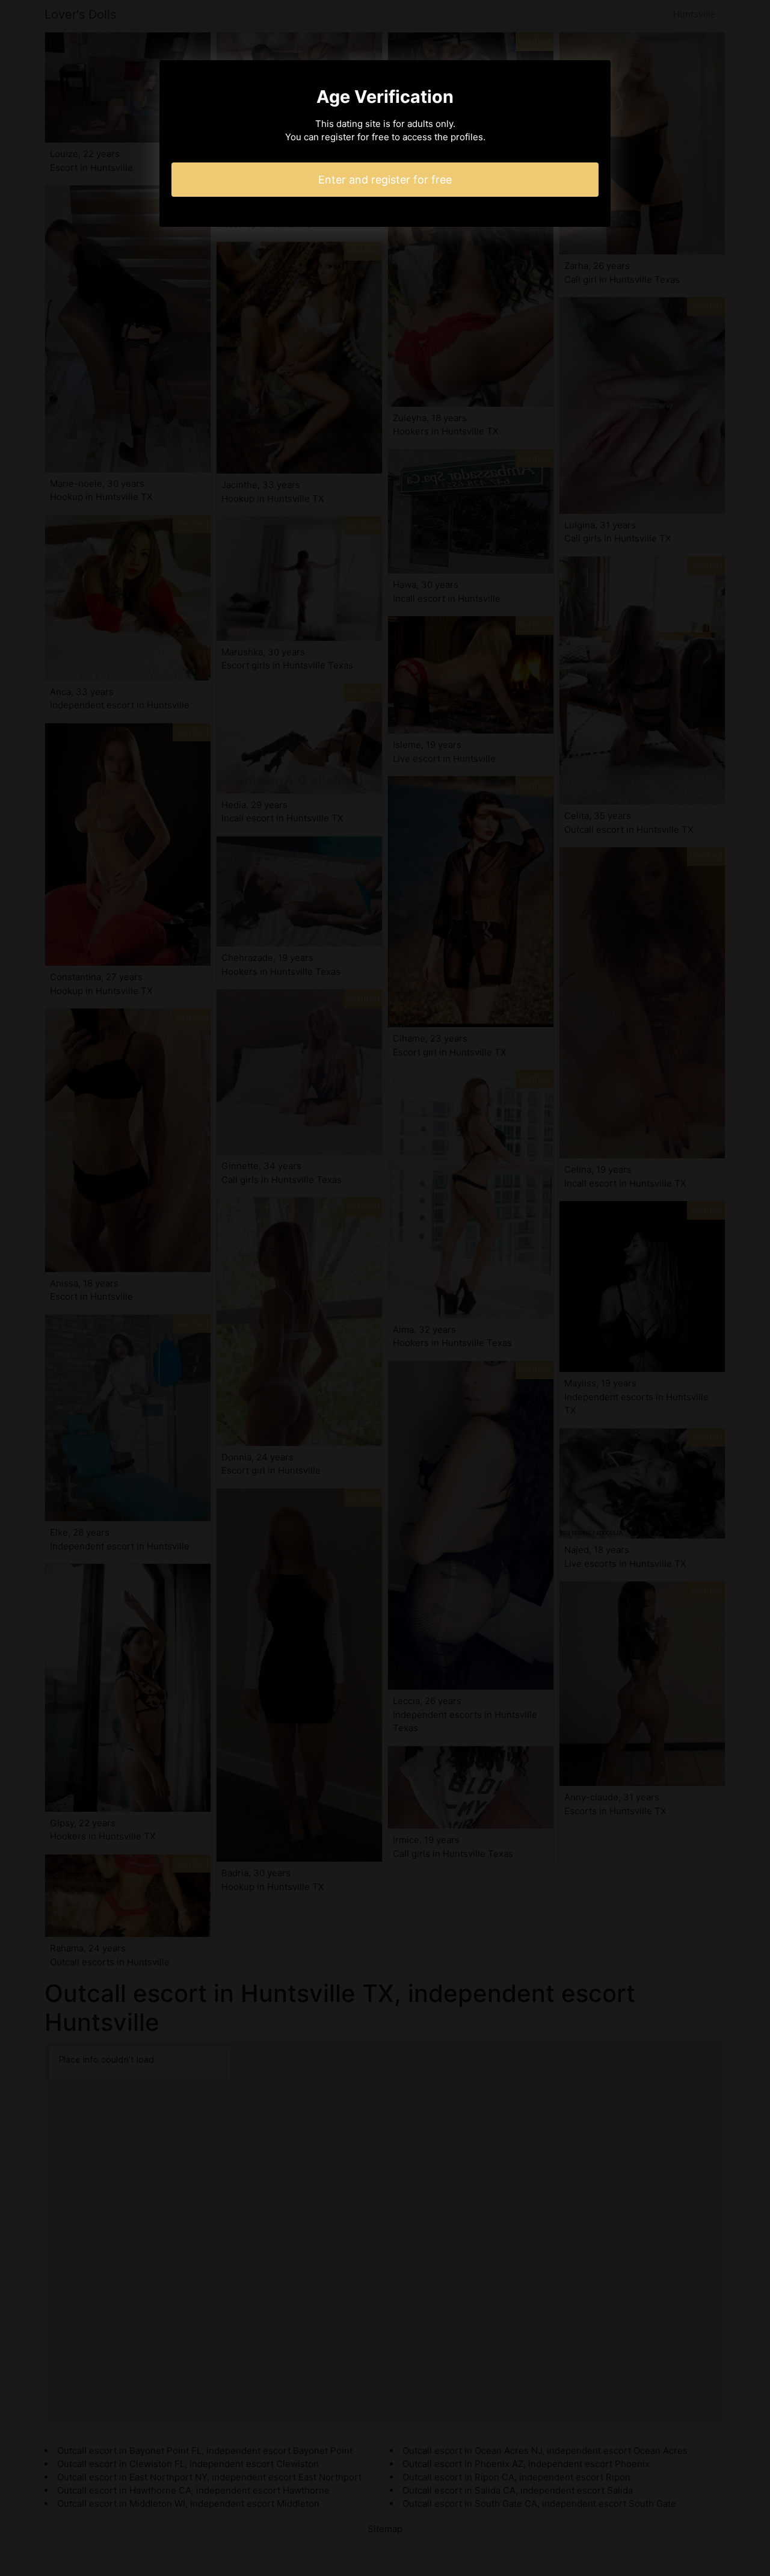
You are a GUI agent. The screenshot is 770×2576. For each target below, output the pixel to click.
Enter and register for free (385, 180)
